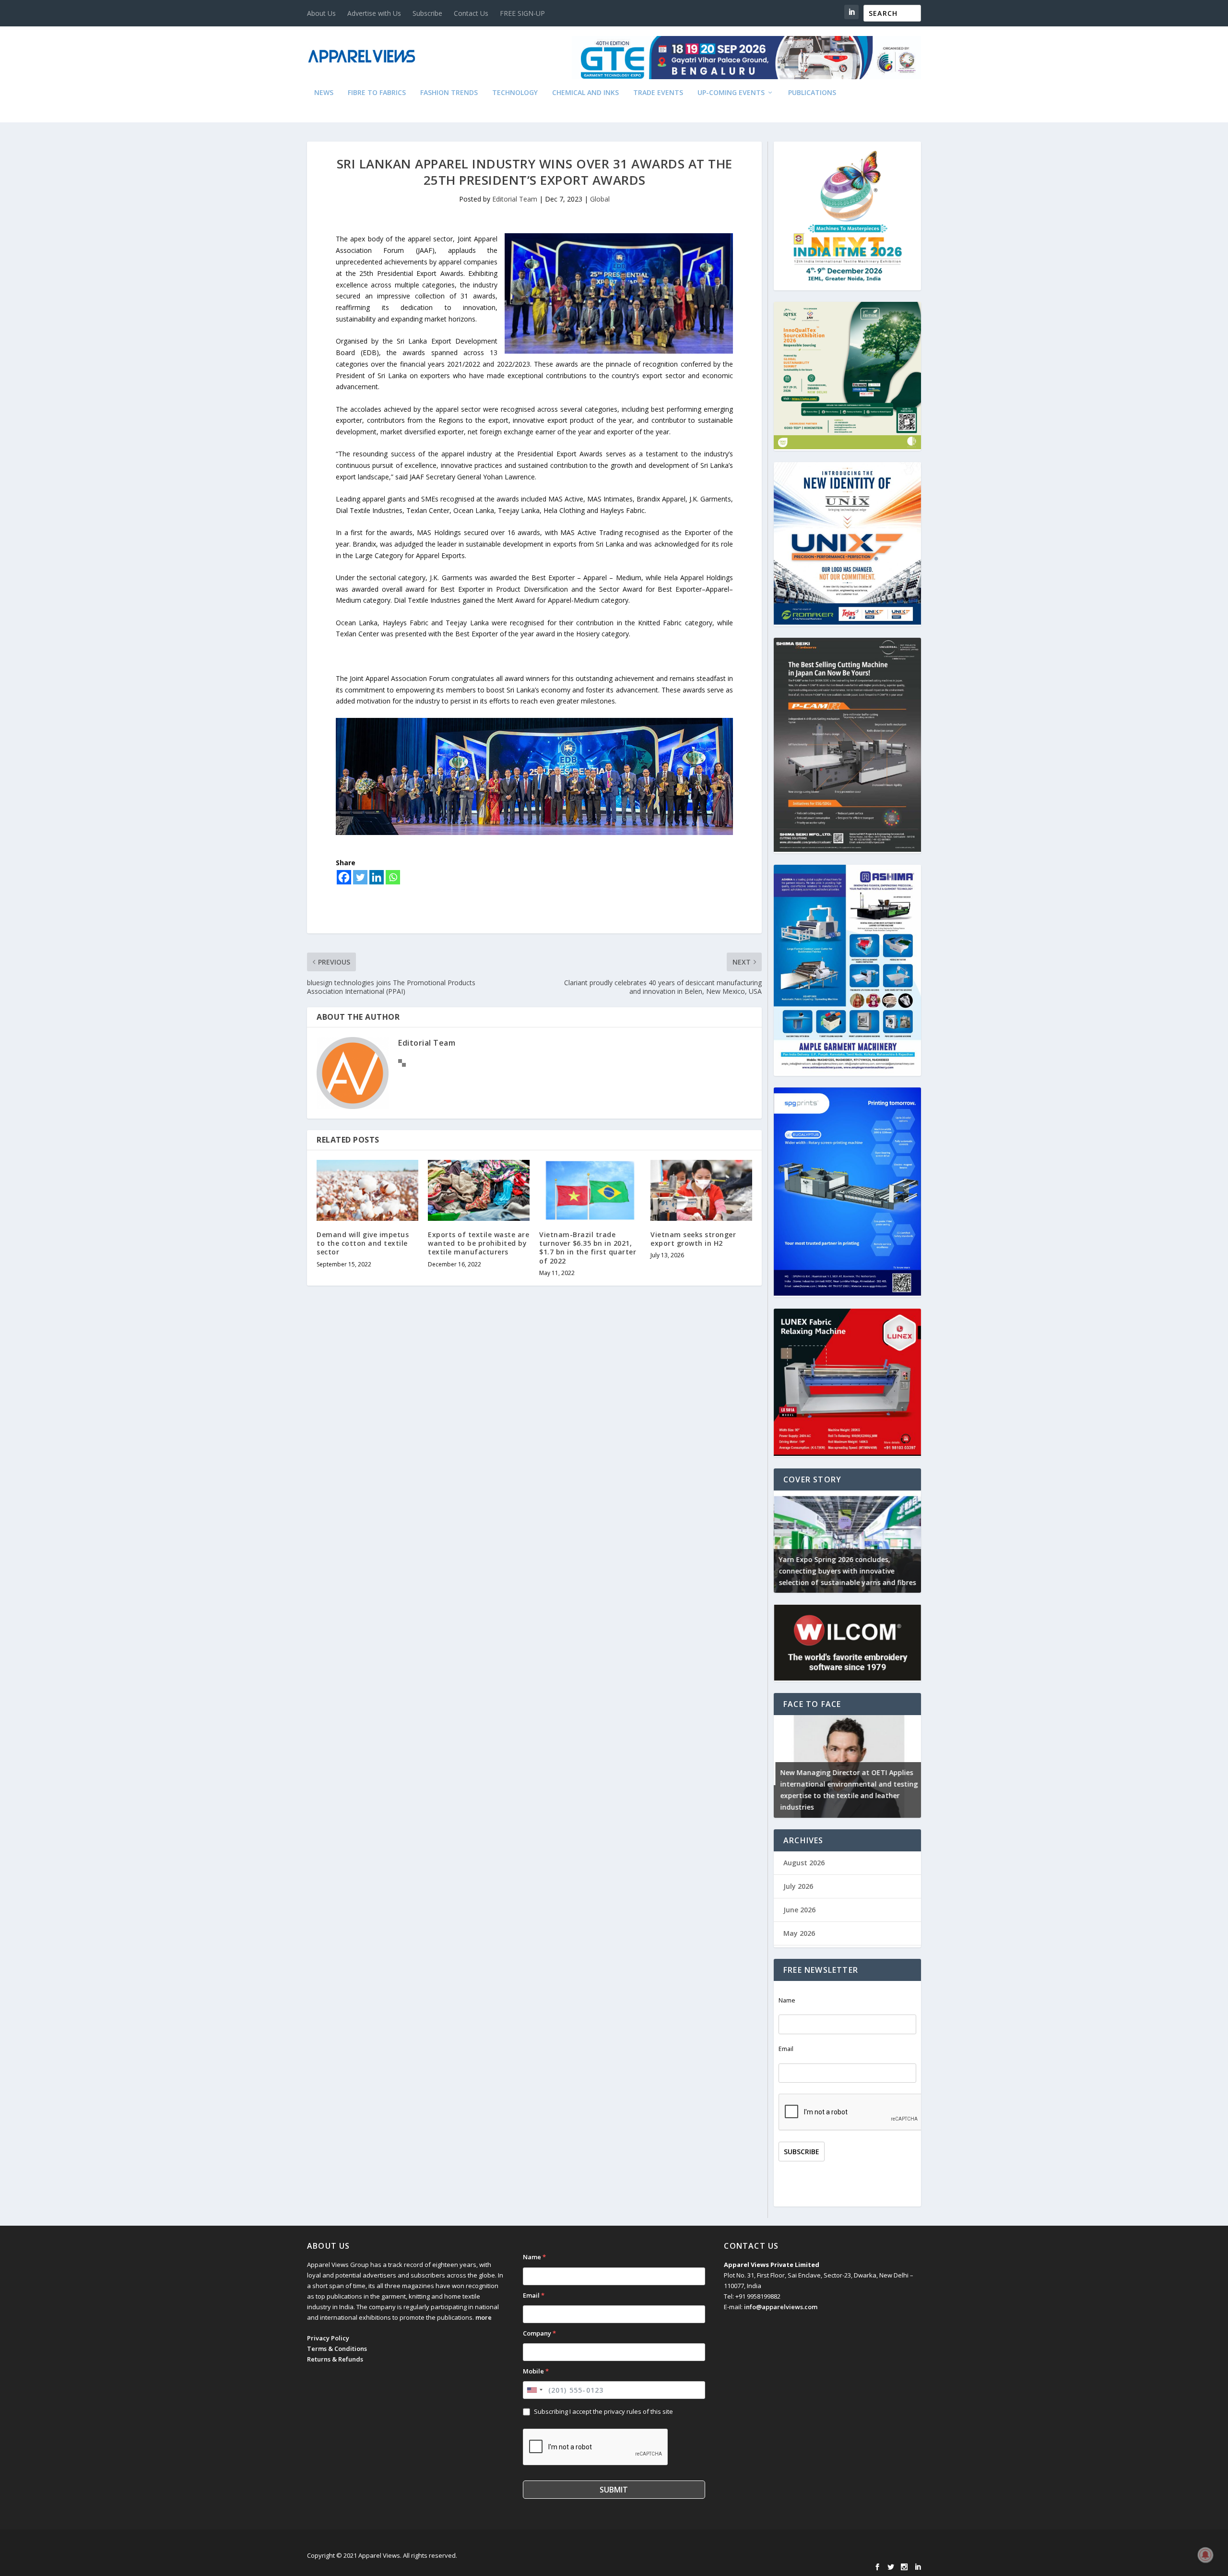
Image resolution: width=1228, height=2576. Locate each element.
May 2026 (799, 1933)
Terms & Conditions (337, 2349)
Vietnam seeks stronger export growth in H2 (693, 1239)
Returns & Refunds (335, 2359)
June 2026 (799, 1910)
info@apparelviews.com (781, 2307)
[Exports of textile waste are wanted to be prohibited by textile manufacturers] (479, 1190)
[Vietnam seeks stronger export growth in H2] (701, 1190)
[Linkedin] (377, 877)
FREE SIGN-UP (522, 13)
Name (787, 2000)
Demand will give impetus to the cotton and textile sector (363, 1243)
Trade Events (658, 93)
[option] (847, 1542)
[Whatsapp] (393, 877)
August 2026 (804, 1863)
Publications (812, 93)
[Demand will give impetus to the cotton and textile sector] (367, 1190)
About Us (321, 13)
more (484, 2317)
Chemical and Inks (585, 93)
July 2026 (798, 1886)
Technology (515, 93)
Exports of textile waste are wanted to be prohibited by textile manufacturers (478, 1243)
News (324, 93)
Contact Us (471, 13)
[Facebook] (344, 877)
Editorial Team (515, 199)
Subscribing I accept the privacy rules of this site (603, 2411)
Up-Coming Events (731, 93)
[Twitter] (360, 877)
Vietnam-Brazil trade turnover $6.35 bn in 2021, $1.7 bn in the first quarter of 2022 (588, 1248)
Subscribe (427, 13)
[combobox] (534, 2390)
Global (600, 199)
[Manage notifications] (1205, 2555)
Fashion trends (449, 93)
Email (786, 2049)
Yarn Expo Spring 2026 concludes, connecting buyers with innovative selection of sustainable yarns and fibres (847, 1571)
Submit (614, 2490)
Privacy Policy (328, 2338)
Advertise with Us (374, 13)
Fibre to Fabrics (377, 93)
